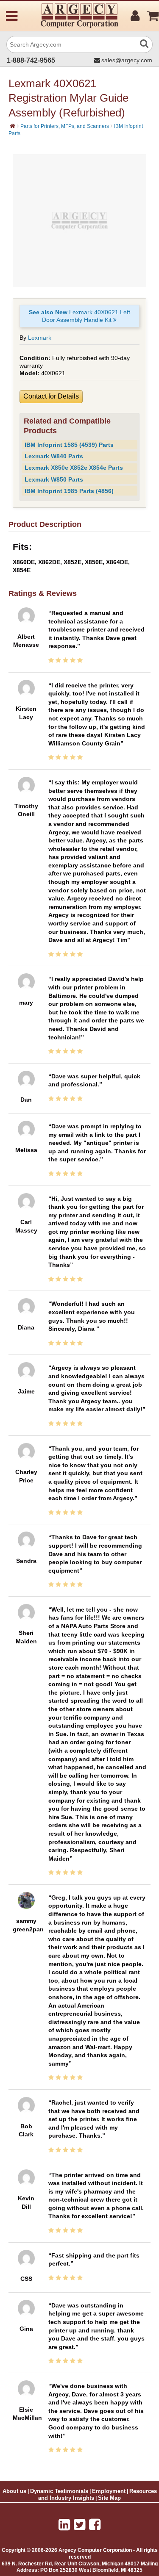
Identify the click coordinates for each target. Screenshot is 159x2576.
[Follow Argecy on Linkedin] (64, 2525)
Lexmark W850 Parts (54, 479)
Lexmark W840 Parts (54, 456)
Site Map (109, 2498)
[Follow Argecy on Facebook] (95, 2525)
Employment (109, 2491)
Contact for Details (51, 396)
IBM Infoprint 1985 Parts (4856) (69, 491)
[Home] (13, 126)
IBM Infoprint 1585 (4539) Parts (69, 445)
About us (14, 2491)
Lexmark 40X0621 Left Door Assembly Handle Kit (79, 316)
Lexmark (40, 338)
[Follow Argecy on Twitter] (79, 2525)
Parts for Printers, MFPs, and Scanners (65, 126)
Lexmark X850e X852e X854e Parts (74, 468)
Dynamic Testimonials (59, 2491)
